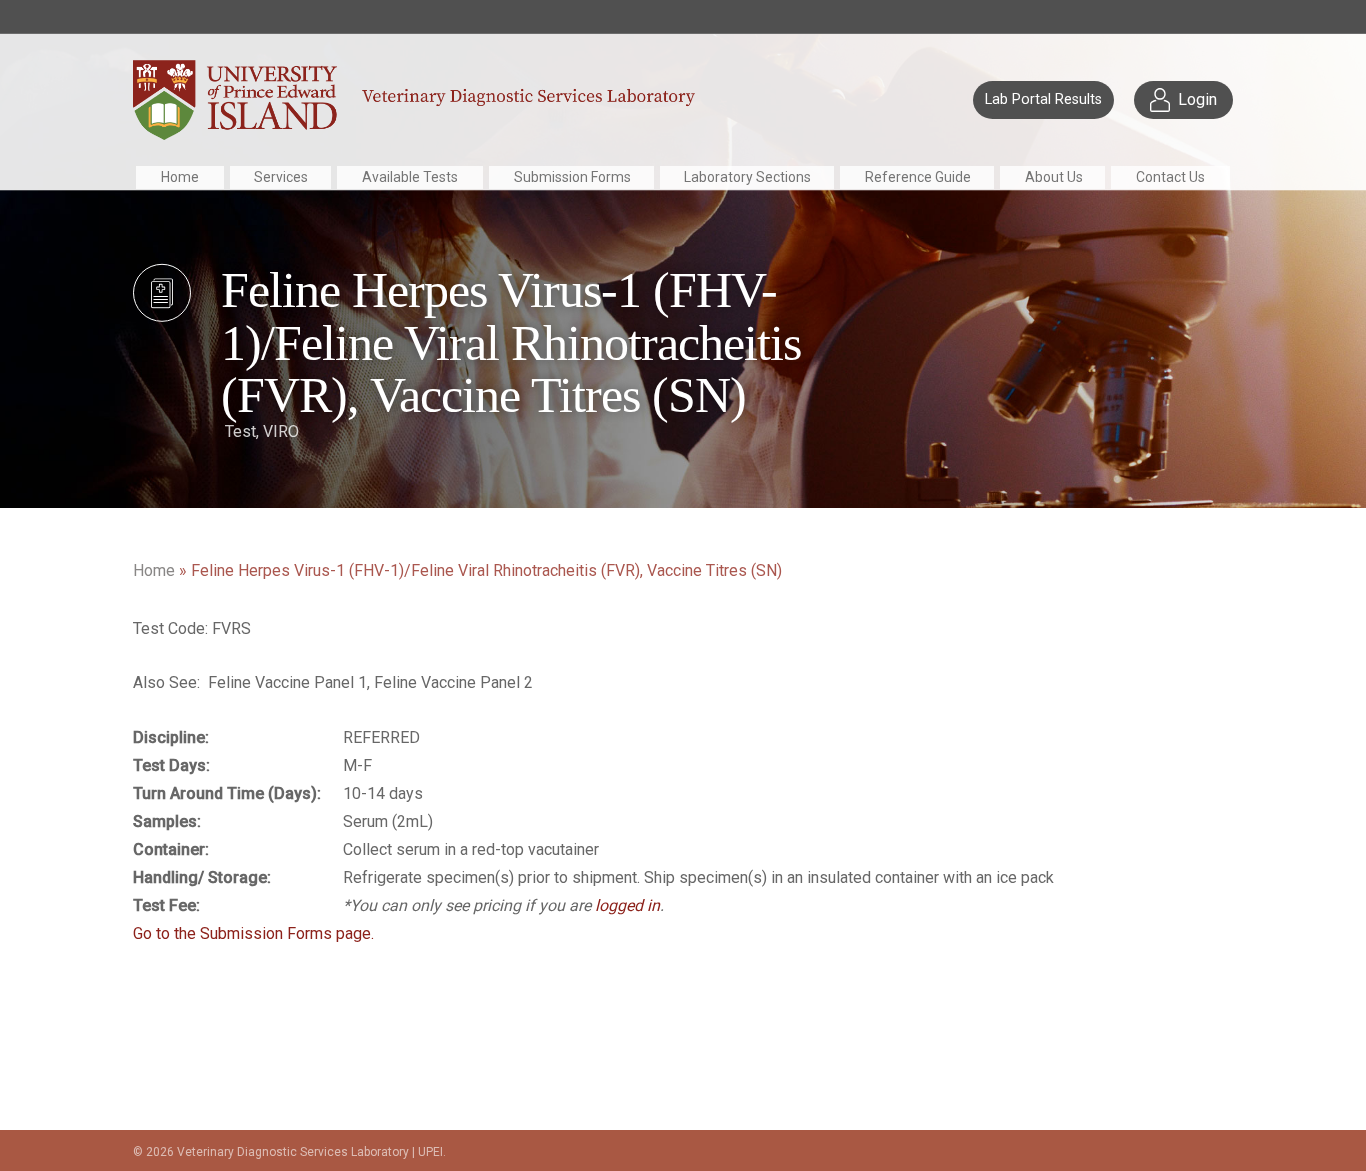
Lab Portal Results (1043, 99)
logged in (627, 905)
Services (281, 177)
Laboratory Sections (747, 177)
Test (240, 430)
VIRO (281, 430)
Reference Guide (918, 177)
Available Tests (410, 177)
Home (180, 177)
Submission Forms (572, 177)
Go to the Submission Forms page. (253, 933)
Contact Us (1170, 177)
